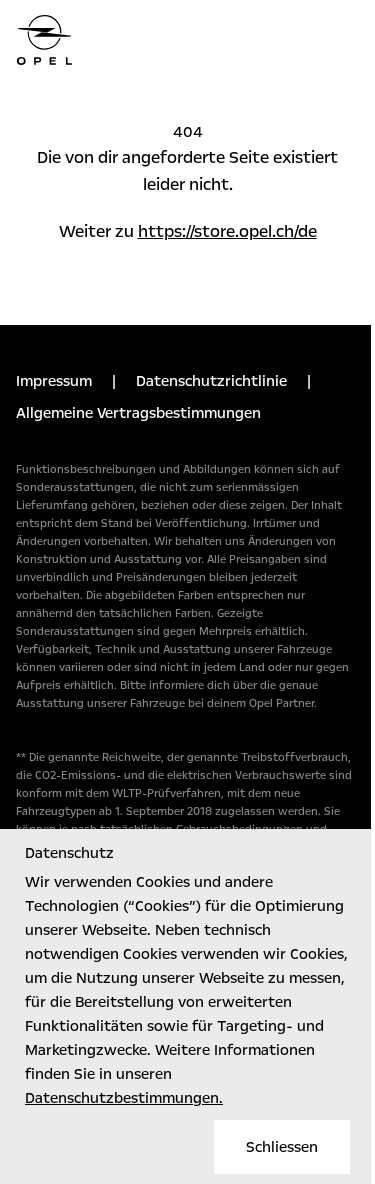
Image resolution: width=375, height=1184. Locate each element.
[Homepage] (187, 40)
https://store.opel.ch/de (227, 231)
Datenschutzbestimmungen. (124, 1098)
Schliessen (282, 1147)
